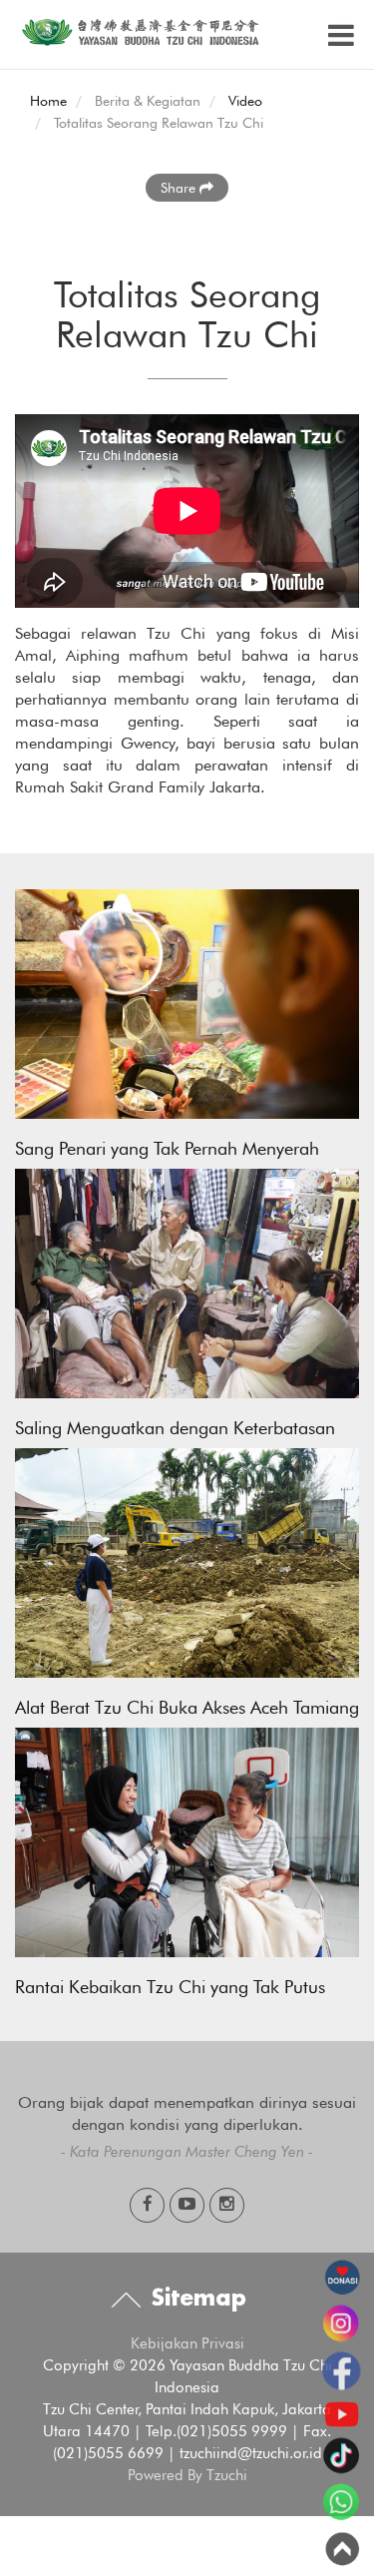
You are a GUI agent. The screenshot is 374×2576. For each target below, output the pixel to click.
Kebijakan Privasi (187, 2343)
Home (48, 101)
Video (245, 101)
